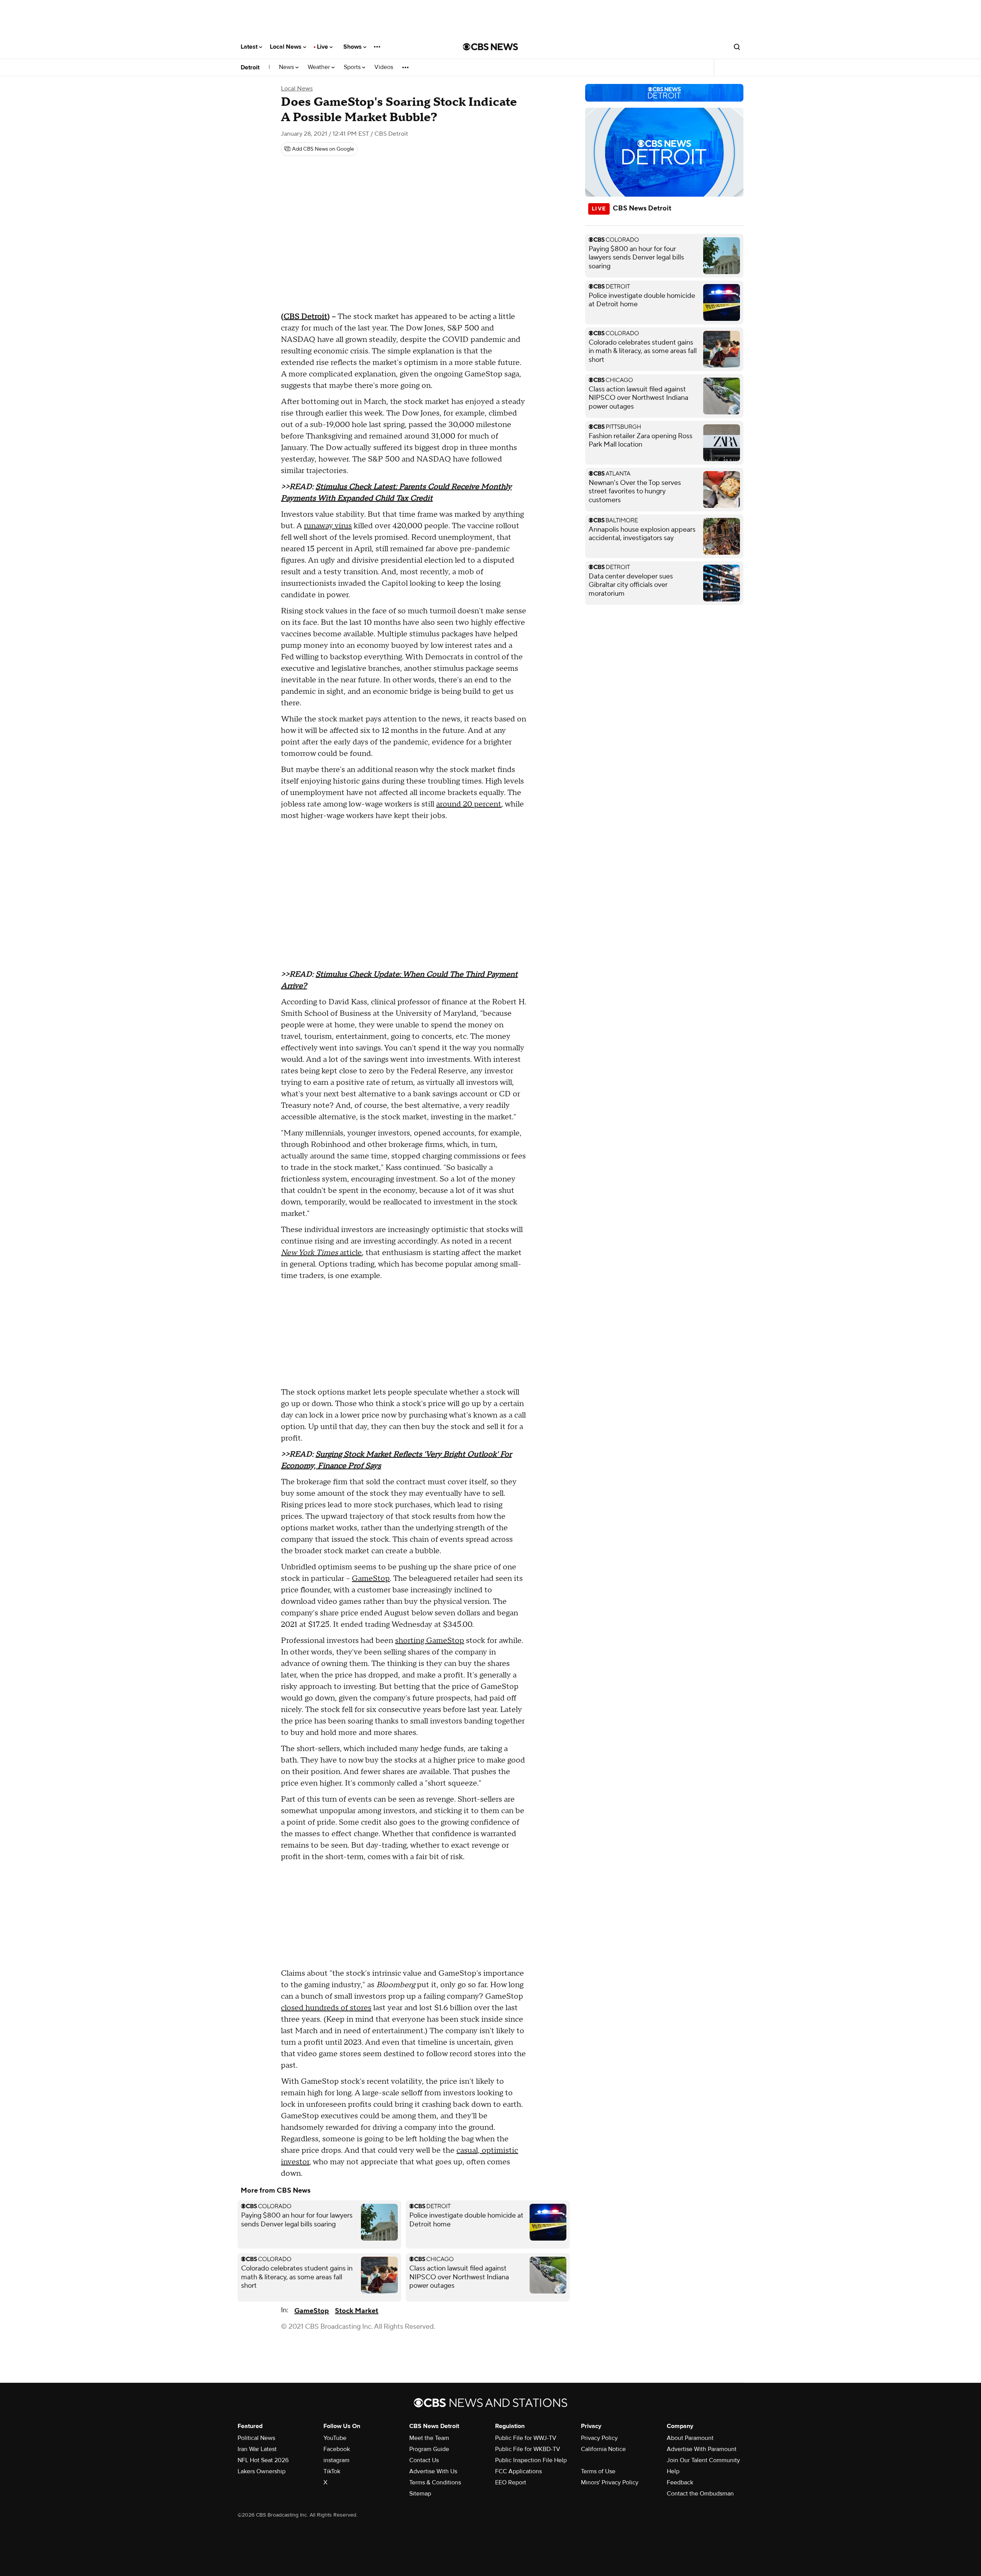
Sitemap (420, 2494)
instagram (336, 2460)
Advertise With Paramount (702, 2449)
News (287, 67)
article (321, 1253)
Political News (256, 2438)
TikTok (332, 2471)
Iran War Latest (257, 2449)
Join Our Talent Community (703, 2460)
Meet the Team (429, 2438)
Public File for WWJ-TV (526, 2438)
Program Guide (429, 2449)
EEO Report (511, 2482)
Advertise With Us (433, 2471)
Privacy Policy (599, 2438)
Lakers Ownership (262, 2471)
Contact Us (424, 2460)
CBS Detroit (305, 317)
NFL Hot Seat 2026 (263, 2460)
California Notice (603, 2449)
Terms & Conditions (435, 2482)
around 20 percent (469, 804)
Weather (320, 67)
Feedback (680, 2482)
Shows (353, 47)
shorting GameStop (430, 1641)
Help (673, 2471)
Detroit (250, 67)
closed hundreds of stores (326, 2008)
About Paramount (690, 2438)
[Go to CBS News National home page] (490, 47)
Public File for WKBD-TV (528, 2449)
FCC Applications (518, 2471)
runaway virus (328, 526)
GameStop (371, 1579)
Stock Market (357, 2311)
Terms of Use (598, 2471)
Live (323, 47)
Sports (353, 67)
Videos (384, 67)
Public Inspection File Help (531, 2460)
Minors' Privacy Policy (610, 2482)
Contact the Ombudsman (700, 2494)
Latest (250, 47)
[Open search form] (737, 47)
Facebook (337, 2449)
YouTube (335, 2438)
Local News (286, 47)
